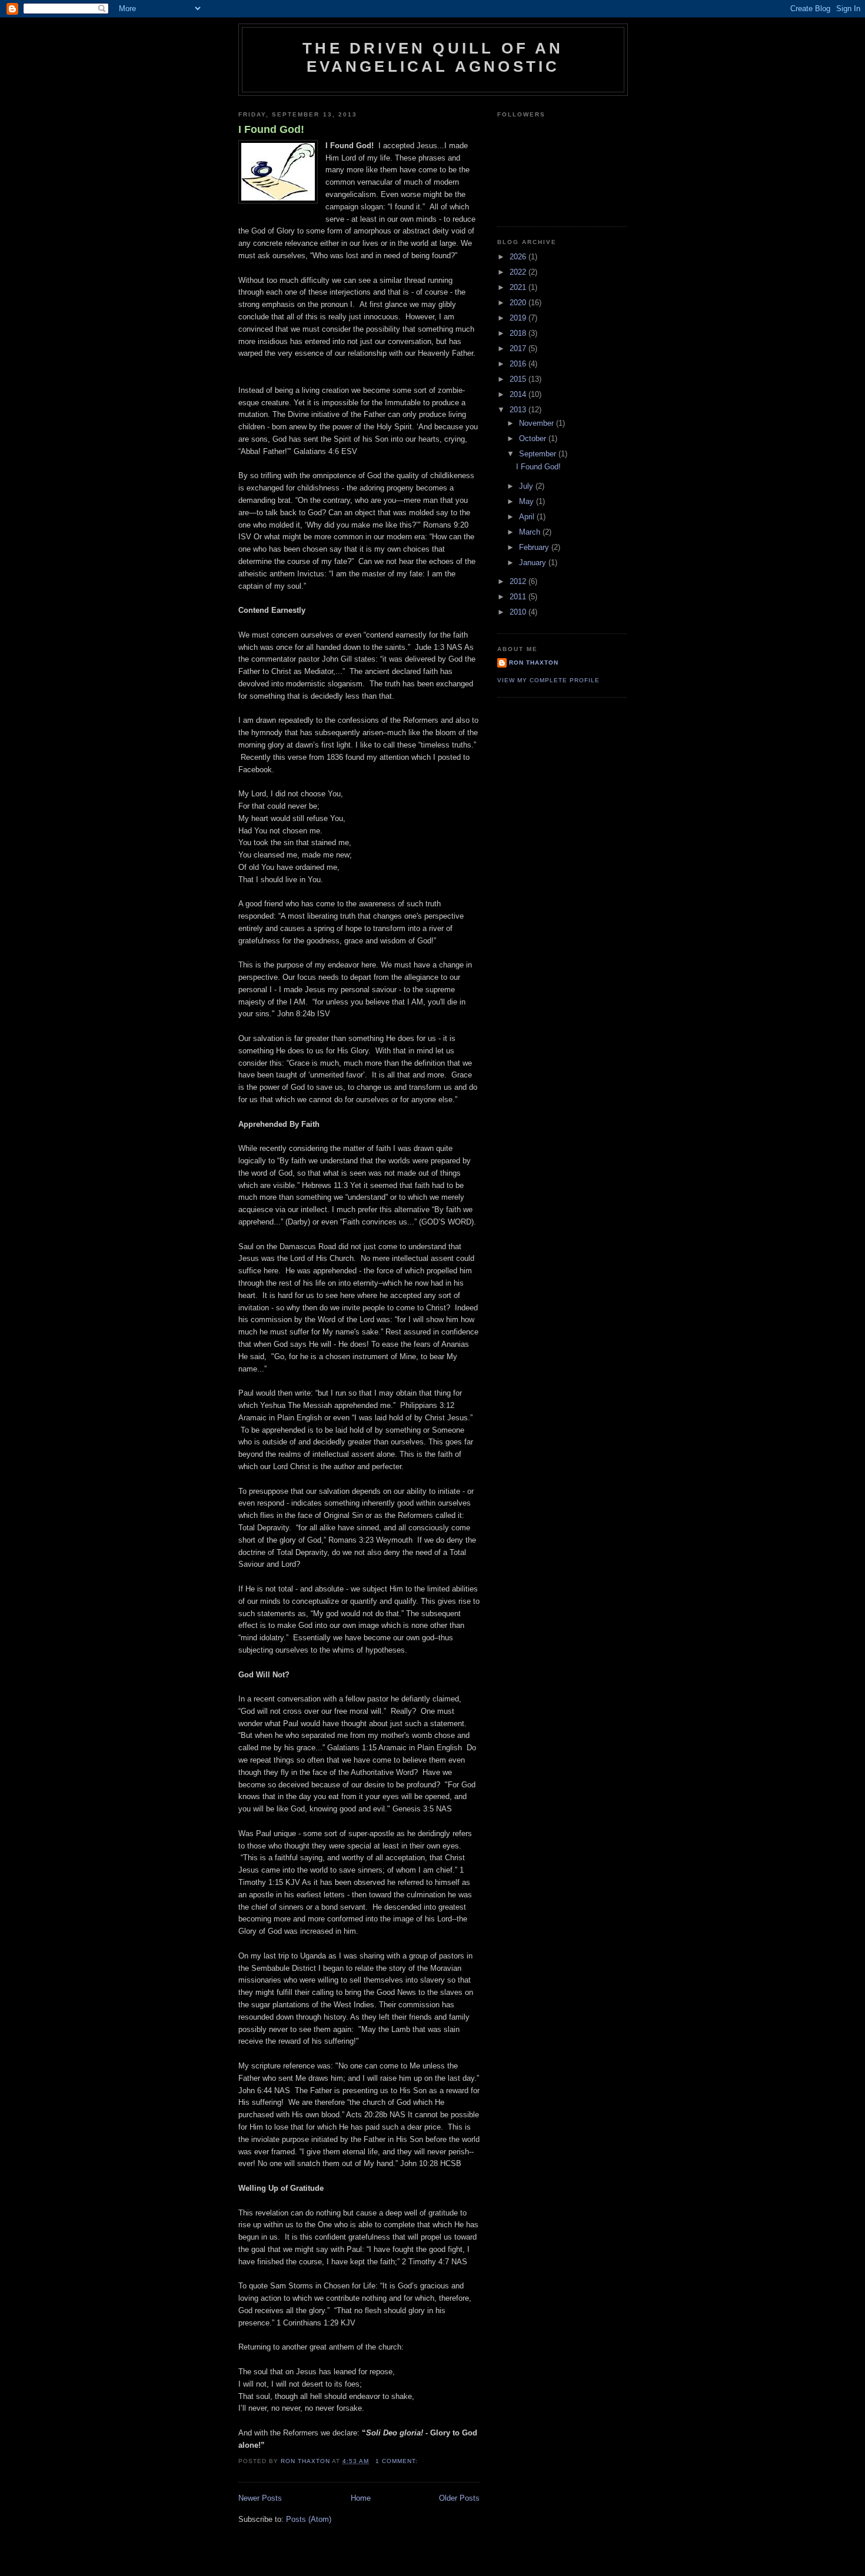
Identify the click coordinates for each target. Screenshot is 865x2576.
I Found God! (271, 129)
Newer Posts (260, 2498)
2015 (519, 379)
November (538, 423)
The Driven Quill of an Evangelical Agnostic (433, 57)
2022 (519, 272)
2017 (519, 348)
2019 (519, 318)
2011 (519, 597)
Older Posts (459, 2498)
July (527, 486)
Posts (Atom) (309, 2519)
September (539, 454)
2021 (519, 287)
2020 (519, 303)
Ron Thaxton (534, 663)
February (535, 547)
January (534, 563)
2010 (519, 612)
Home (361, 2498)
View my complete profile (548, 680)
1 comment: (398, 2461)
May (528, 501)
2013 (519, 410)
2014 (519, 394)
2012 (519, 581)
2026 (519, 257)
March (531, 532)
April (528, 517)
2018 (519, 333)
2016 (519, 364)
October (534, 438)
